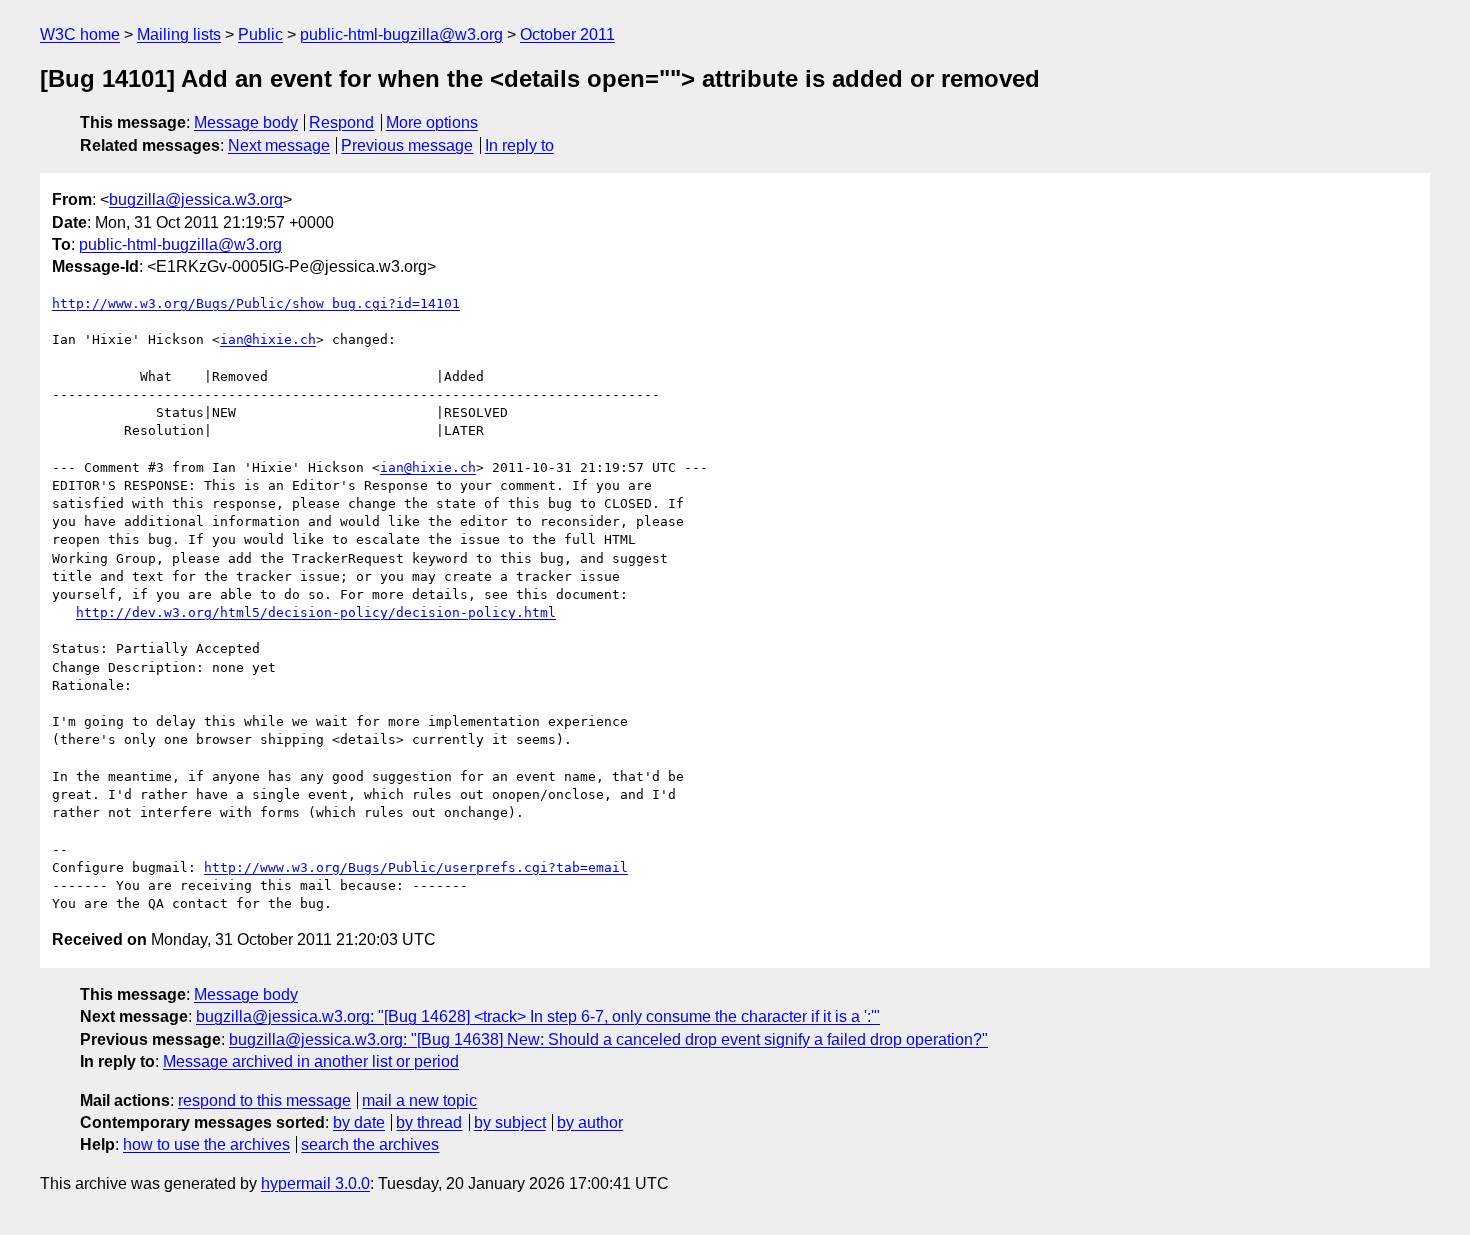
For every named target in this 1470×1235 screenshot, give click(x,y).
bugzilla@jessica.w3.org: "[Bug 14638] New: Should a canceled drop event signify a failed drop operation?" (608, 1039)
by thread (429, 1122)
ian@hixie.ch (268, 339)
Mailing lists (179, 34)
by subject (510, 1122)
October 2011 (567, 34)
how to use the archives (206, 1144)
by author (590, 1122)
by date (359, 1122)
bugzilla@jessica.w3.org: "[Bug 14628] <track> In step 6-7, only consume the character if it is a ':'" (538, 1016)
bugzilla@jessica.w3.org (196, 199)
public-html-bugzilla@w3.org (401, 34)
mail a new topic (419, 1100)
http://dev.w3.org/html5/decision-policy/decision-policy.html (316, 612)
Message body (246, 122)
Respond (341, 122)
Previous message (407, 145)
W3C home (80, 34)
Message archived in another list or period (311, 1061)
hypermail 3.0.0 (315, 1183)
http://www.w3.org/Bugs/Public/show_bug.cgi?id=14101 (256, 303)
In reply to (519, 145)
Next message (279, 145)
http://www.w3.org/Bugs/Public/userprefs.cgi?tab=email (416, 867)
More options (432, 122)
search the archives (370, 1144)
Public (260, 34)
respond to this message (264, 1100)
